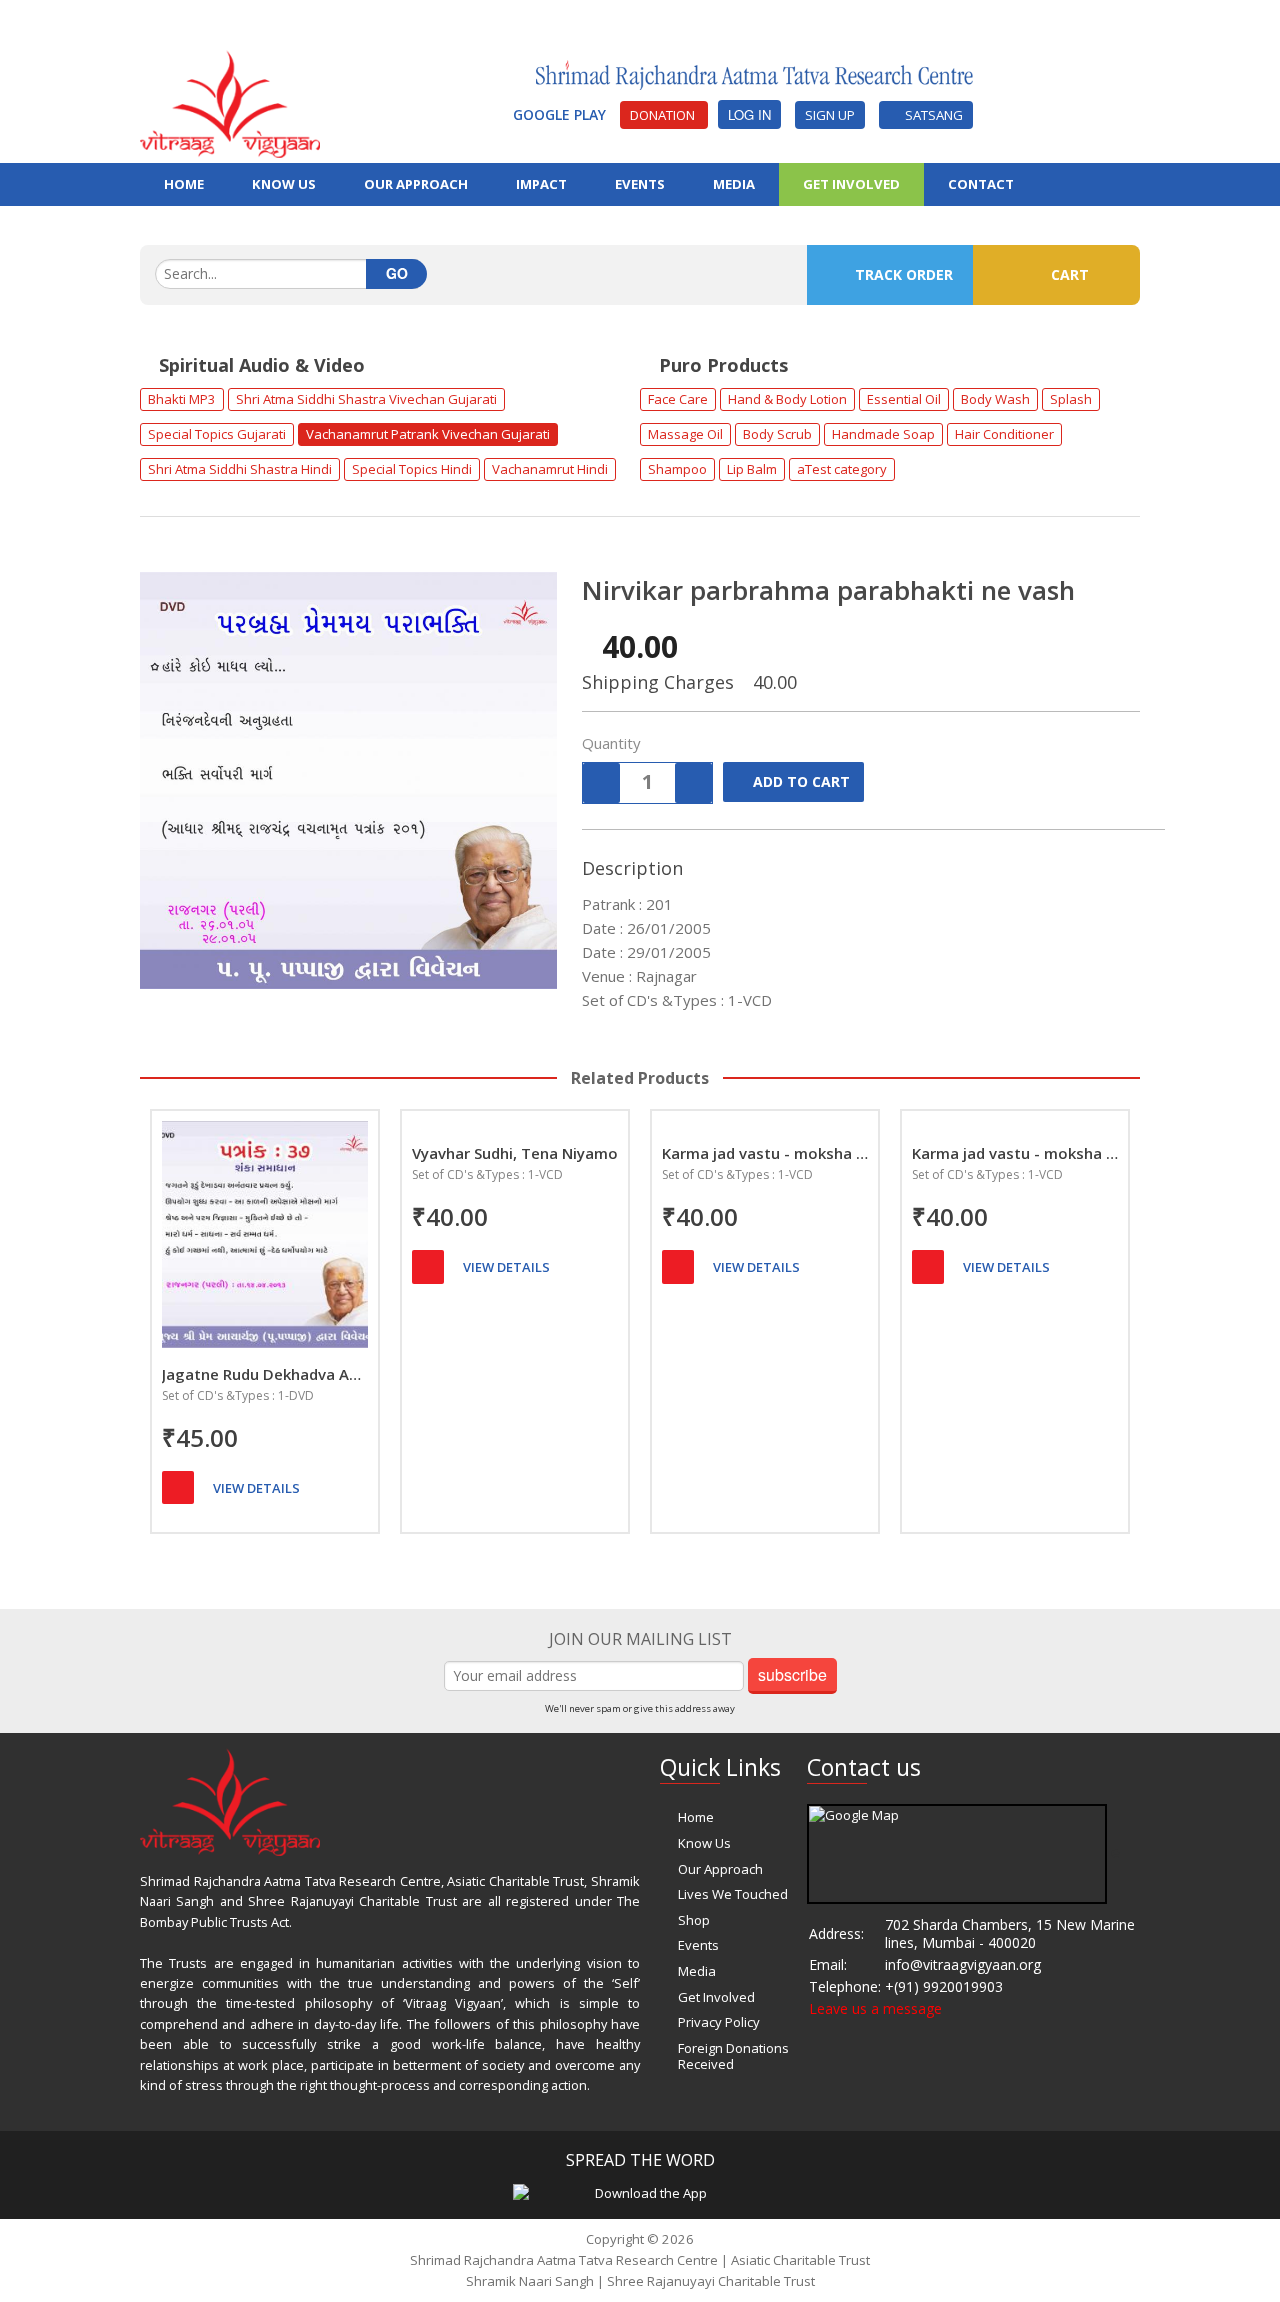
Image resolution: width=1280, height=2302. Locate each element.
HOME (184, 184)
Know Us (704, 1843)
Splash (1071, 399)
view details (256, 1488)
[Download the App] (643, 2192)
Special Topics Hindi (412, 469)
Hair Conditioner (1004, 434)
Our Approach (720, 1869)
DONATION (664, 115)
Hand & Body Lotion (787, 399)
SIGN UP (830, 115)
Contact (981, 184)
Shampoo (677, 469)
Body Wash (995, 399)
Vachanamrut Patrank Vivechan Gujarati (428, 434)
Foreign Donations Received (733, 2056)
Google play (561, 114)
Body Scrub (777, 434)
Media (697, 1971)
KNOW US (284, 184)
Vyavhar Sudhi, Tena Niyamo (515, 1153)
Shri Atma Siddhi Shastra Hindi (240, 469)
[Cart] (178, 1488)
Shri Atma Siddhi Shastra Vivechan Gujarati (366, 399)
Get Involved (851, 184)
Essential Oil (904, 399)
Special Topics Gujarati (217, 434)
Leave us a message (875, 2008)
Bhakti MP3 (182, 399)
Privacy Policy (719, 2022)
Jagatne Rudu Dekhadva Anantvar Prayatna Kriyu (265, 1374)
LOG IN (749, 114)
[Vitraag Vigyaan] (230, 102)
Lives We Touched (733, 1894)
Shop (694, 1920)
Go (397, 273)
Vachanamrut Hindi (550, 469)
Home (696, 1817)
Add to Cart (801, 781)
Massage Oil (685, 434)
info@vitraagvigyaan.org (963, 1964)
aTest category (842, 469)
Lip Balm (752, 469)
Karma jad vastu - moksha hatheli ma (765, 1153)
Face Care (678, 399)
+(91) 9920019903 (944, 1986)
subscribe (792, 1674)
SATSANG (931, 115)
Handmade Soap (883, 434)
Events (698, 1945)
